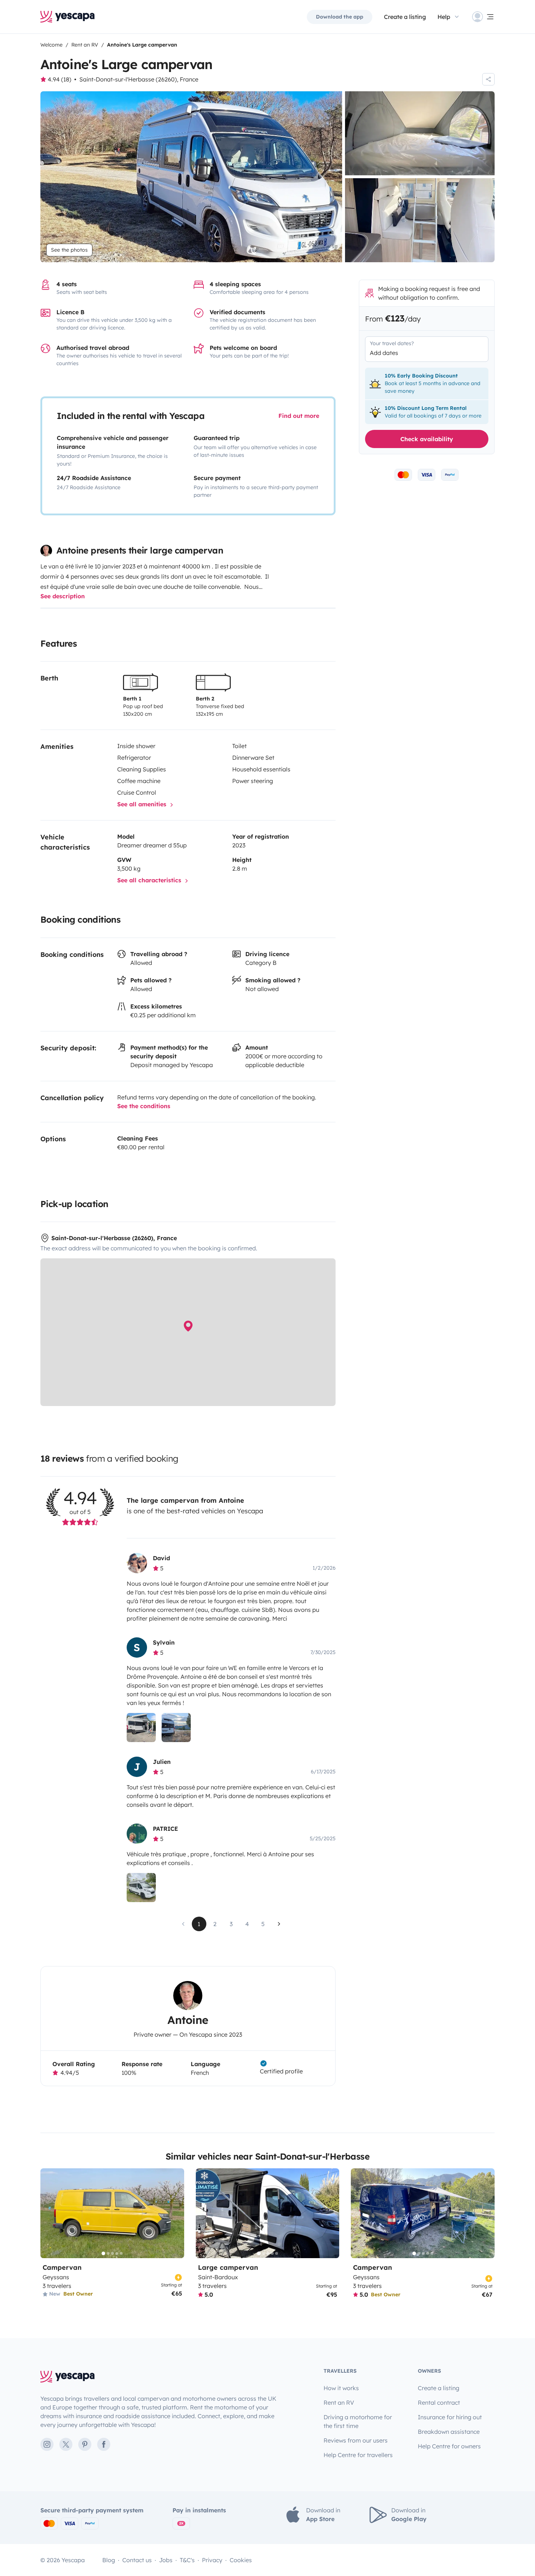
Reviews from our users (356, 2440)
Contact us (137, 2560)
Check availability (427, 439)
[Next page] (279, 1924)
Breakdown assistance (449, 2432)
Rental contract (439, 2403)
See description (63, 596)
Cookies (241, 2560)
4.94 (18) (60, 79)
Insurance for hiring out (450, 2417)
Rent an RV (339, 2403)
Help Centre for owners (449, 2446)
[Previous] (49, 2213)
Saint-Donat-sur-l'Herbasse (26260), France (139, 79)
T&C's (187, 2560)
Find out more (299, 416)
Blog (109, 2560)
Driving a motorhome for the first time (358, 2421)
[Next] (175, 2213)
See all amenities (143, 804)
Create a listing (405, 17)
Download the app (340, 17)
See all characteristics (150, 880)
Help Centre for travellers (358, 2455)
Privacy (212, 2560)
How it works (341, 2388)
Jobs (166, 2560)
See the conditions (144, 1106)
